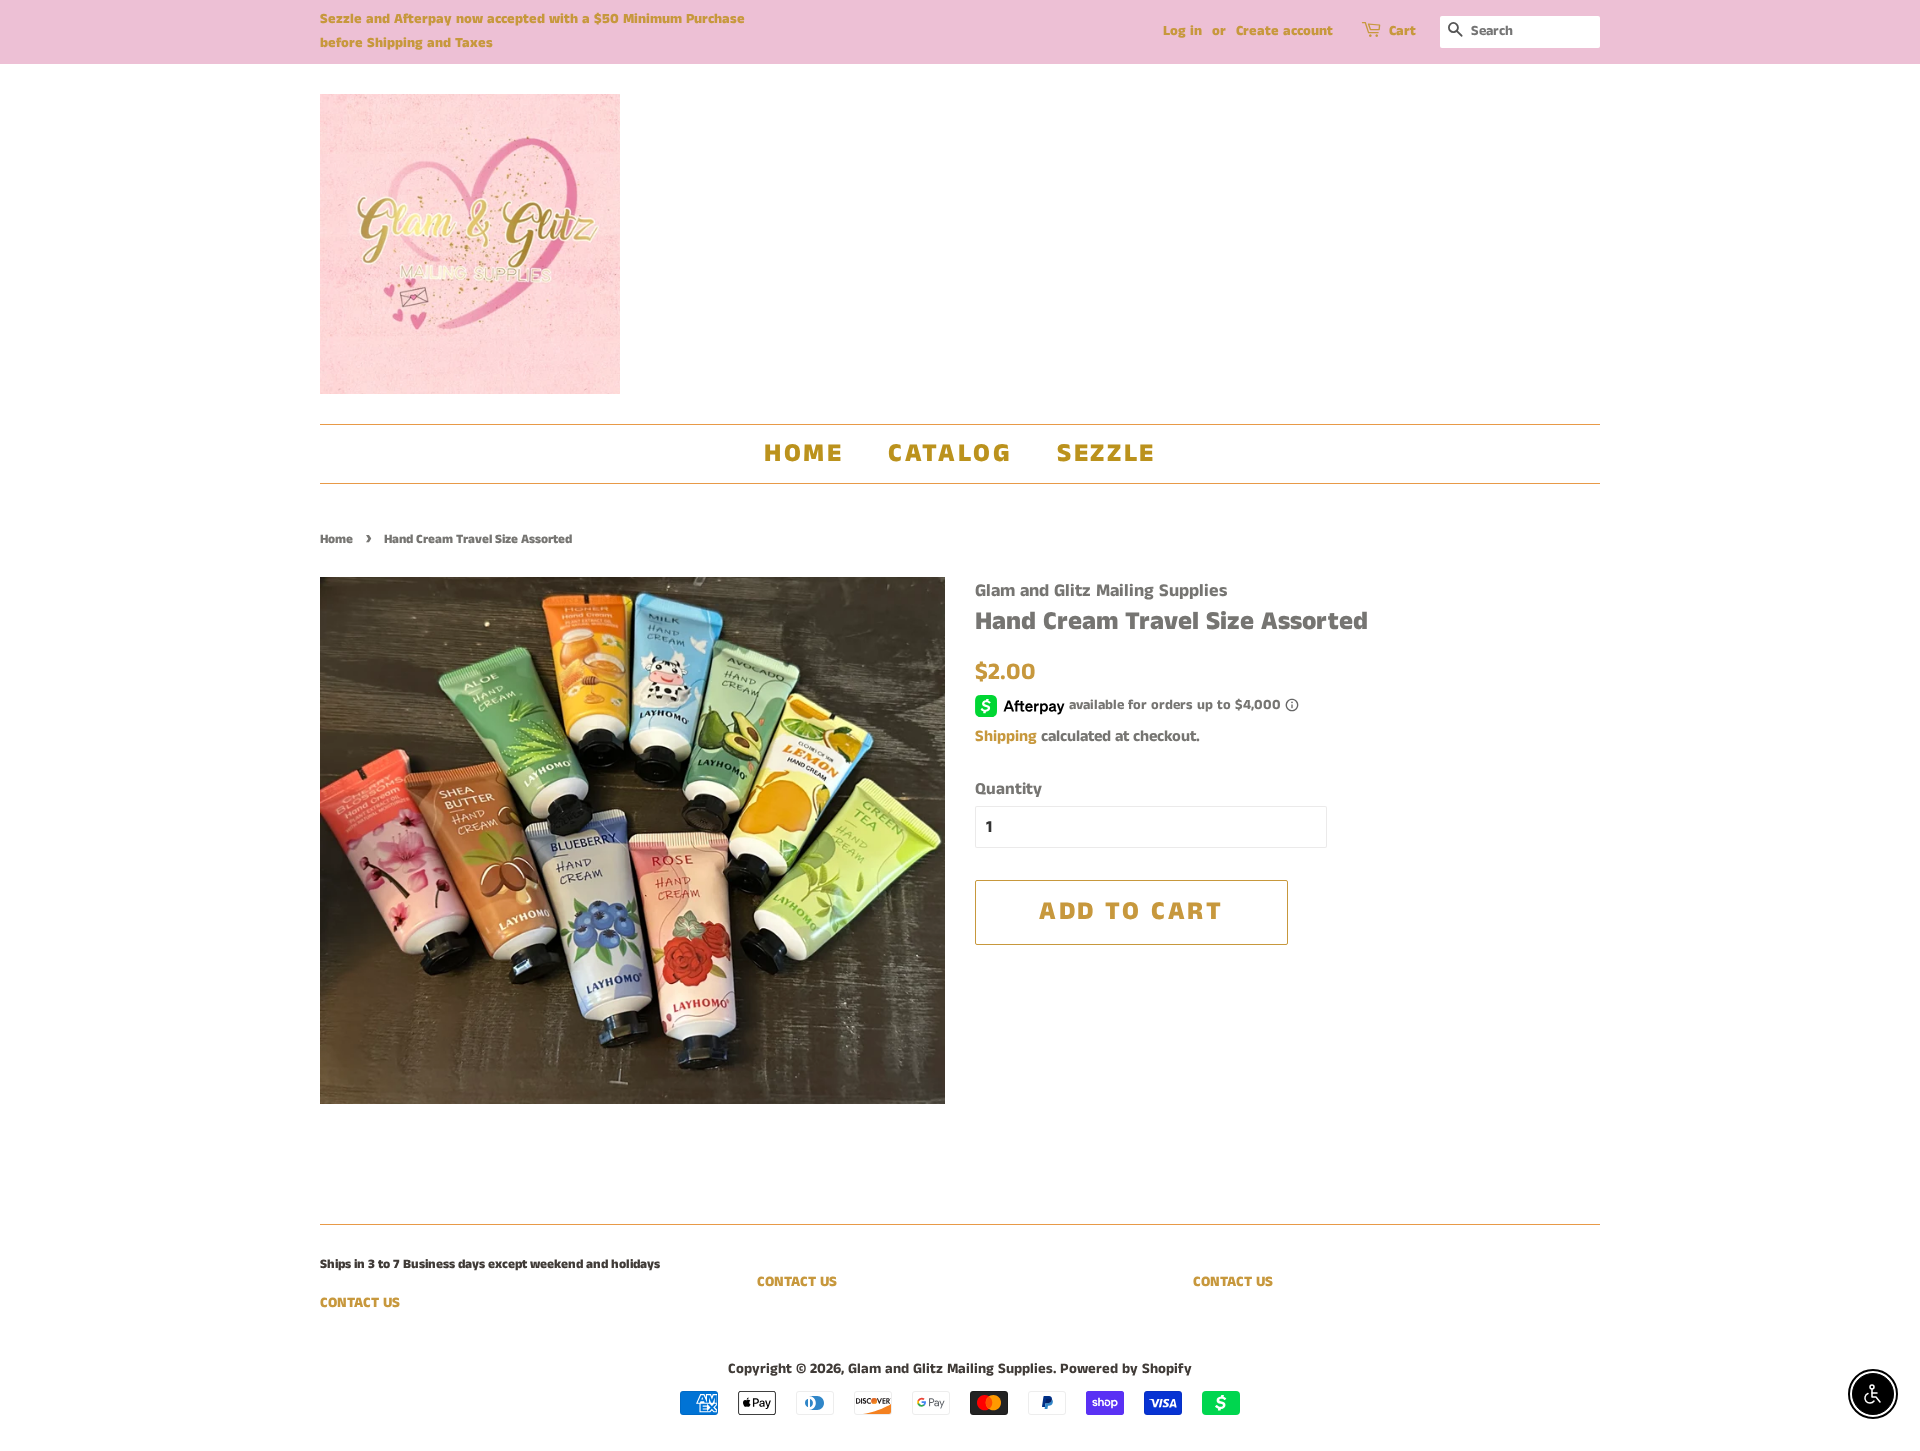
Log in (1182, 31)
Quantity (1008, 789)
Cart (1402, 31)
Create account (1284, 31)
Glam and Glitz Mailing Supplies (950, 1369)
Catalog (950, 453)
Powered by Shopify (1126, 1369)
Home (803, 453)
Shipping (1006, 736)
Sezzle (1106, 453)
